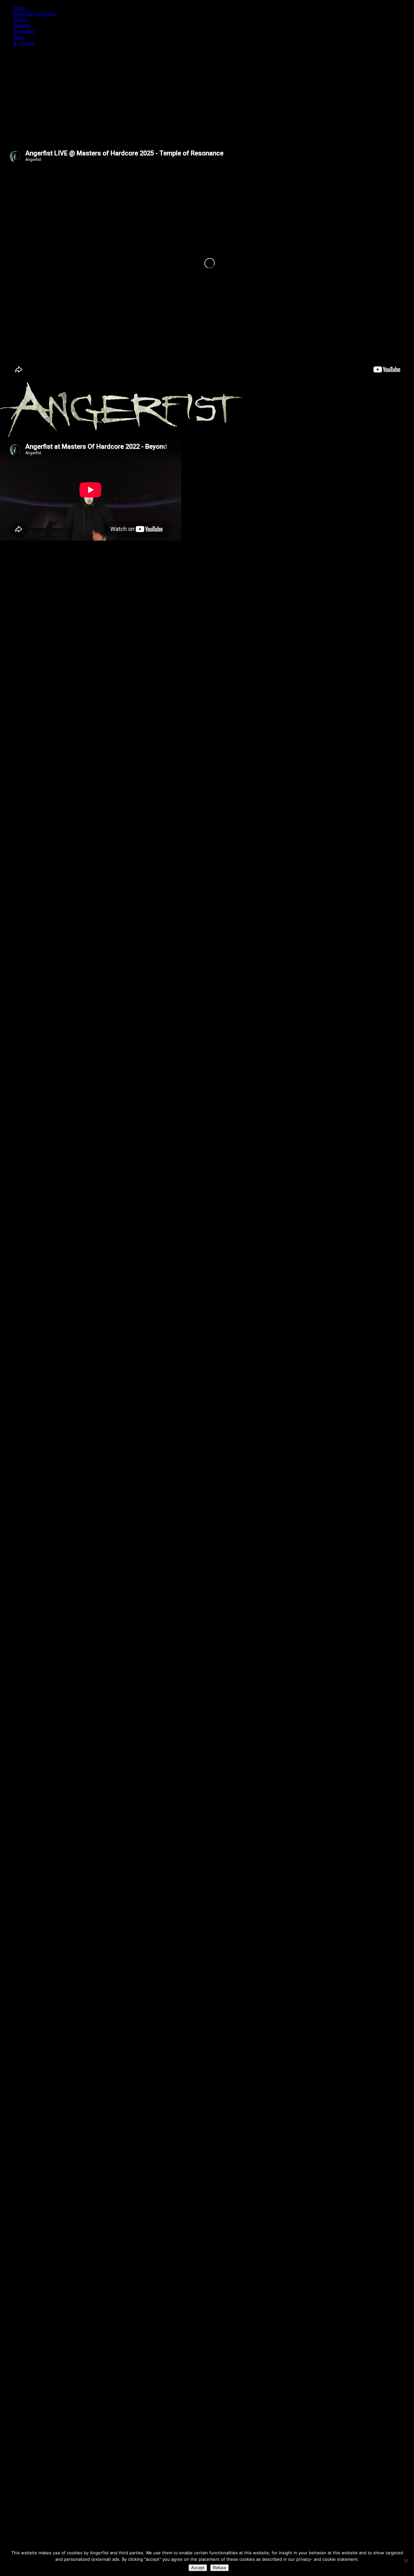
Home (19, 8)
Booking (22, 25)
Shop (18, 37)
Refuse (219, 2568)
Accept (198, 2568)
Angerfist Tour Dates (34, 14)
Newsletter (24, 31)
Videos (20, 20)
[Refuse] (406, 2560)
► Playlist (24, 43)
